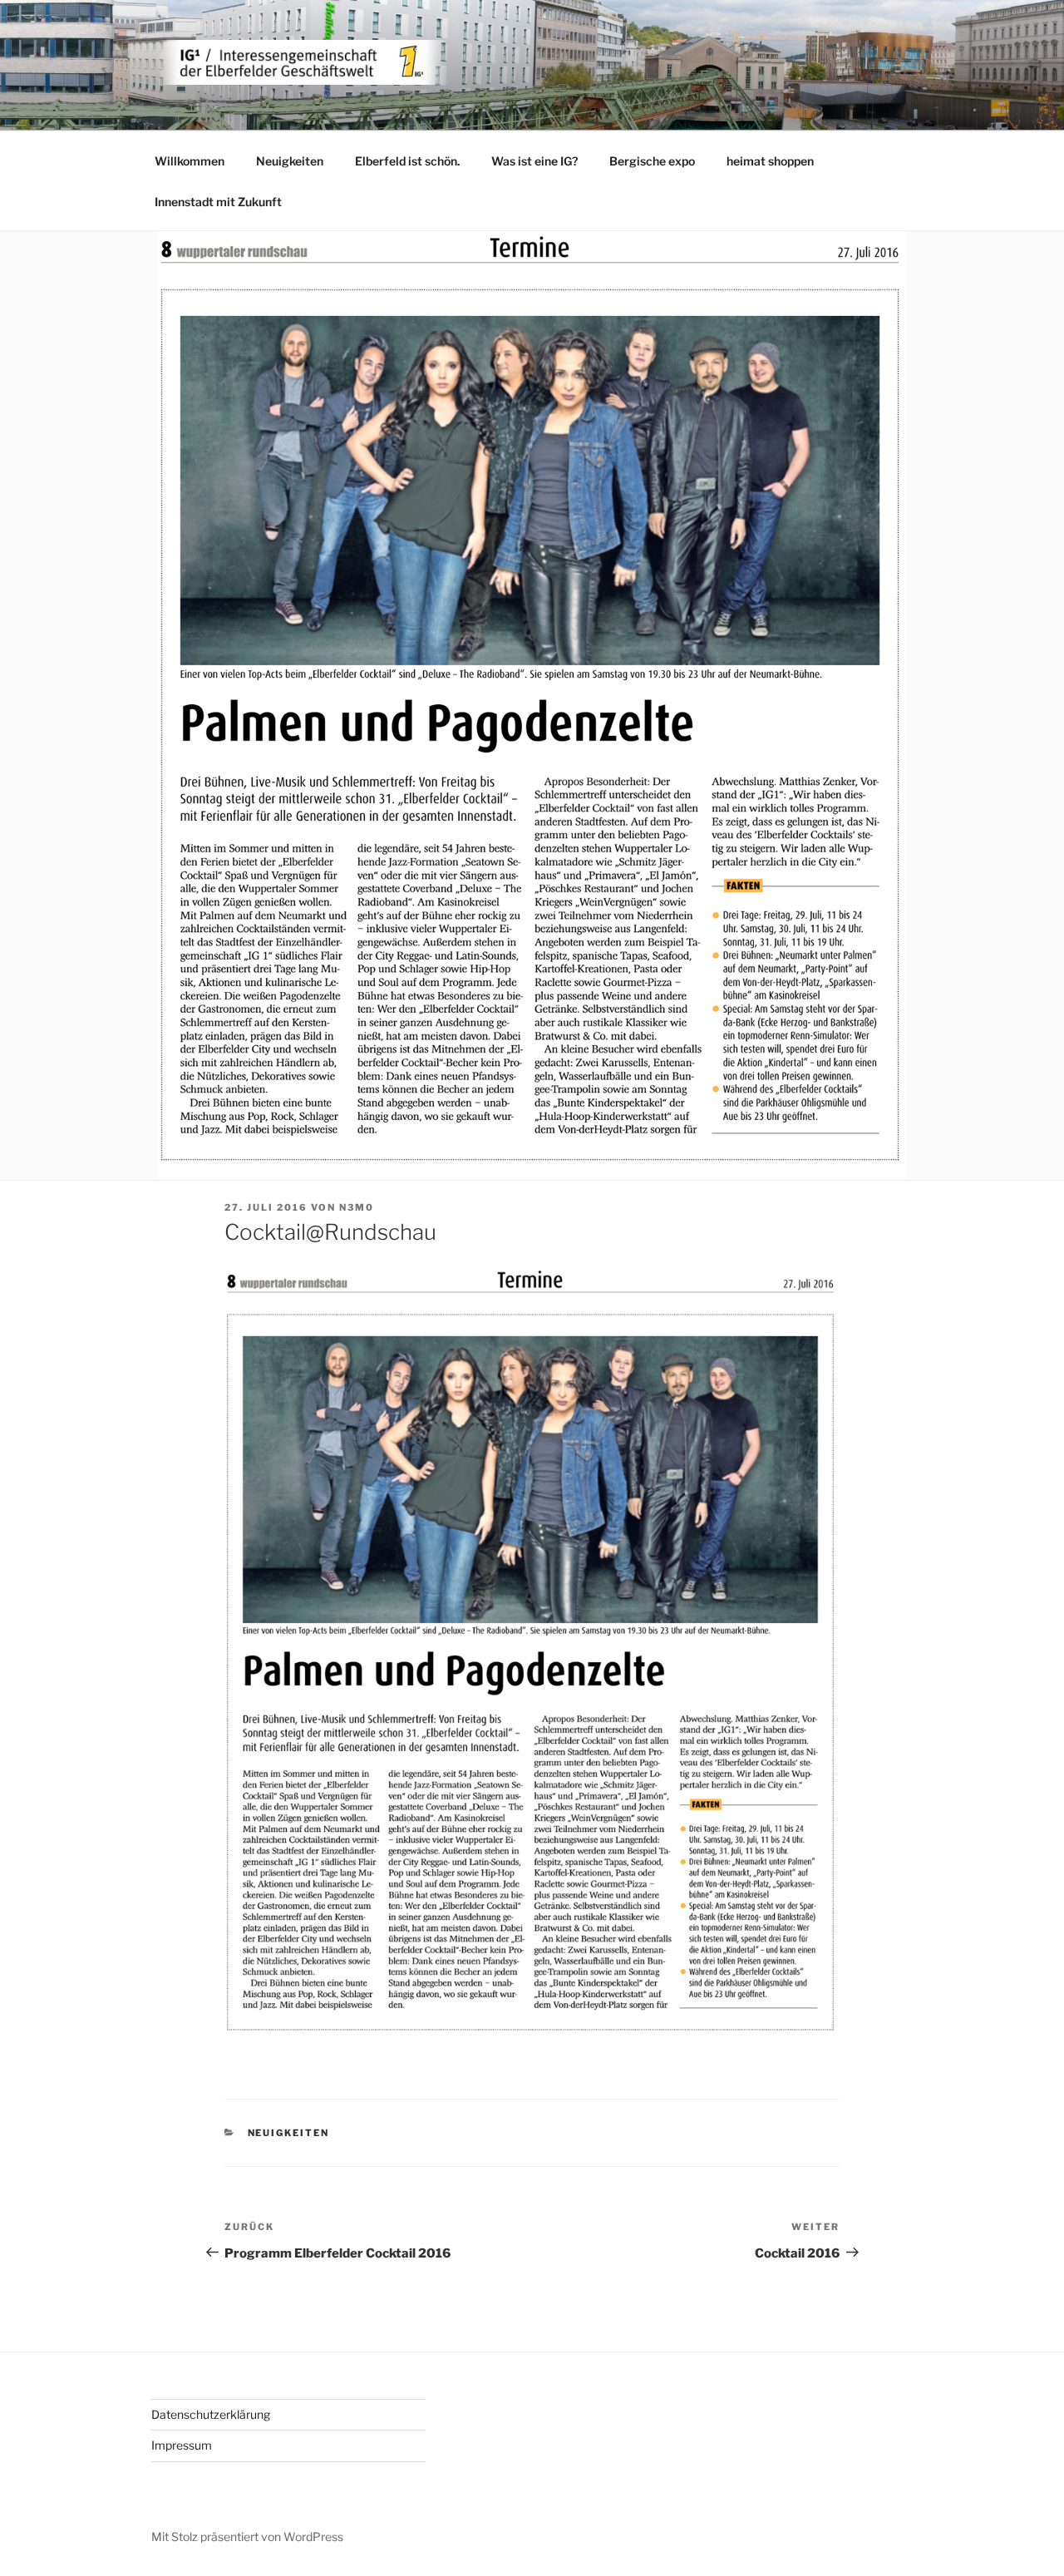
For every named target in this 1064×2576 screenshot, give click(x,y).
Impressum (182, 2445)
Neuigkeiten (290, 161)
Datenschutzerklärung (211, 2414)
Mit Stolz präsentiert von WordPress (247, 2537)
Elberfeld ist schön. (407, 161)
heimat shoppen (770, 161)
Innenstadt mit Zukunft (218, 202)
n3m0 (357, 1207)
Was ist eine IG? (534, 161)
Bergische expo (652, 161)
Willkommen (190, 161)
